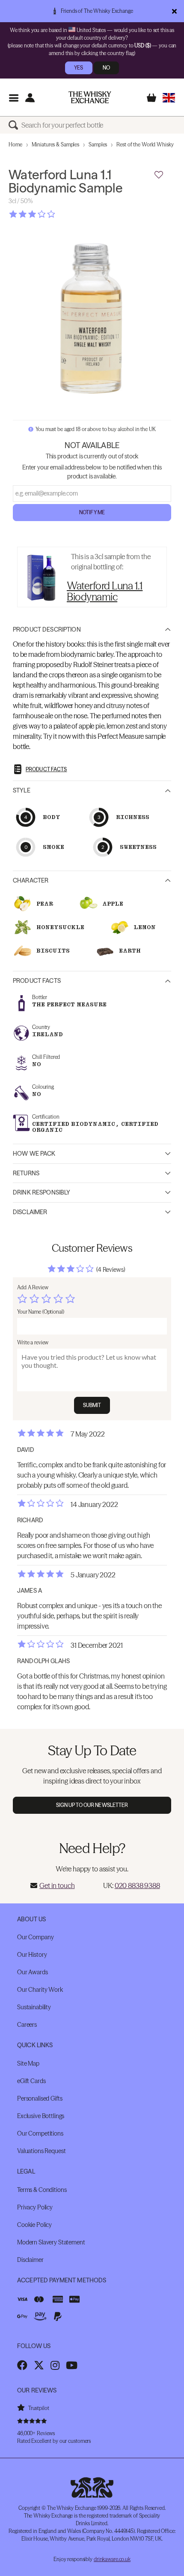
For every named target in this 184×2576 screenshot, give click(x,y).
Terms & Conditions (42, 2190)
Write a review (33, 1342)
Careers (27, 2025)
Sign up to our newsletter (92, 1805)
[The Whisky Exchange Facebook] (22, 2365)
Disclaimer (30, 1212)
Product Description (47, 629)
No (106, 68)
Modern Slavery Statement (51, 2242)
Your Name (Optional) (41, 1312)
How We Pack (34, 1154)
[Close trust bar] (174, 11)
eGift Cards (31, 2081)
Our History (32, 1955)
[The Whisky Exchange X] (39, 2365)
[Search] (15, 125)
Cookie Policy (34, 2225)
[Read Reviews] (53, 214)
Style (22, 790)
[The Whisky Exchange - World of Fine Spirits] (90, 97)
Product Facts (37, 981)
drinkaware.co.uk (112, 2559)
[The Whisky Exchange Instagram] (55, 2365)
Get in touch (57, 1885)
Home (15, 144)
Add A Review (33, 1287)
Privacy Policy (35, 2207)
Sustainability (34, 2007)
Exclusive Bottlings (41, 2116)
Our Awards (33, 1972)
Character (31, 880)
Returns (26, 1173)
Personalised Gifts (40, 2098)
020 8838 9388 (137, 1885)
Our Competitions (40, 2133)
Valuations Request (41, 2151)
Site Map (28, 2063)
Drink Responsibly (42, 1192)
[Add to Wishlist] (159, 175)
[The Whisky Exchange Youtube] (72, 2365)
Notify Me (92, 512)
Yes (79, 68)
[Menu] (13, 98)
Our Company (35, 1937)
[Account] (30, 98)
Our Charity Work (40, 1990)
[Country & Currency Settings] (169, 98)
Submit (92, 1405)
